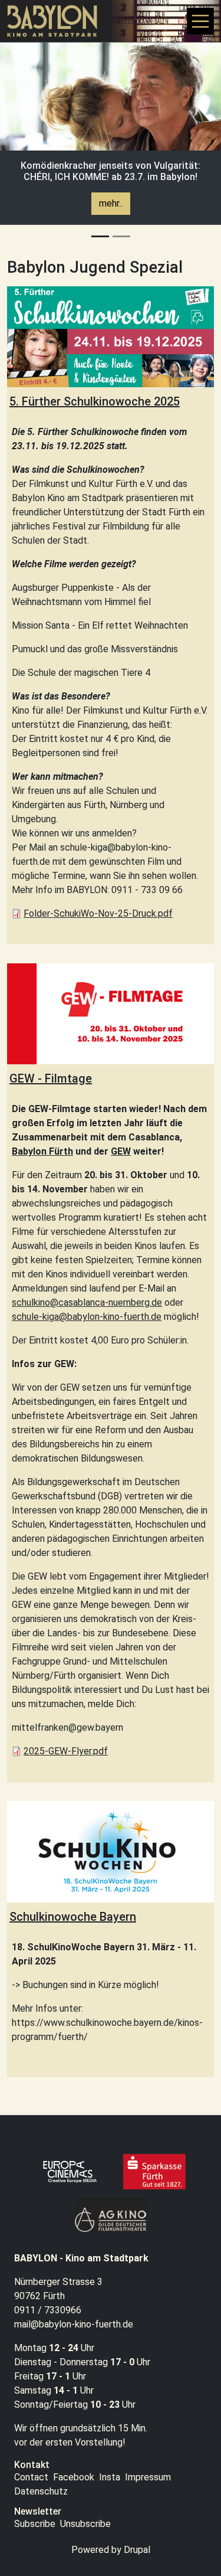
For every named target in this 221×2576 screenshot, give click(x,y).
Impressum (148, 2477)
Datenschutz (41, 2491)
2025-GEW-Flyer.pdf (66, 1751)
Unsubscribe (85, 2524)
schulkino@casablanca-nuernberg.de (87, 1302)
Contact (31, 2477)
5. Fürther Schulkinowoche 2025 (95, 401)
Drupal (137, 2550)
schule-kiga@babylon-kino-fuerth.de (87, 1317)
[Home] (57, 21)
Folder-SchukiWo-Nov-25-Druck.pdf (98, 913)
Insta (110, 2477)
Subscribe (35, 2524)
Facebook (74, 2477)
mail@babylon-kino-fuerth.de (74, 2324)
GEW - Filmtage (51, 1078)
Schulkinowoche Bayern (73, 1917)
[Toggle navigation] (200, 21)
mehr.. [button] (111, 203)
